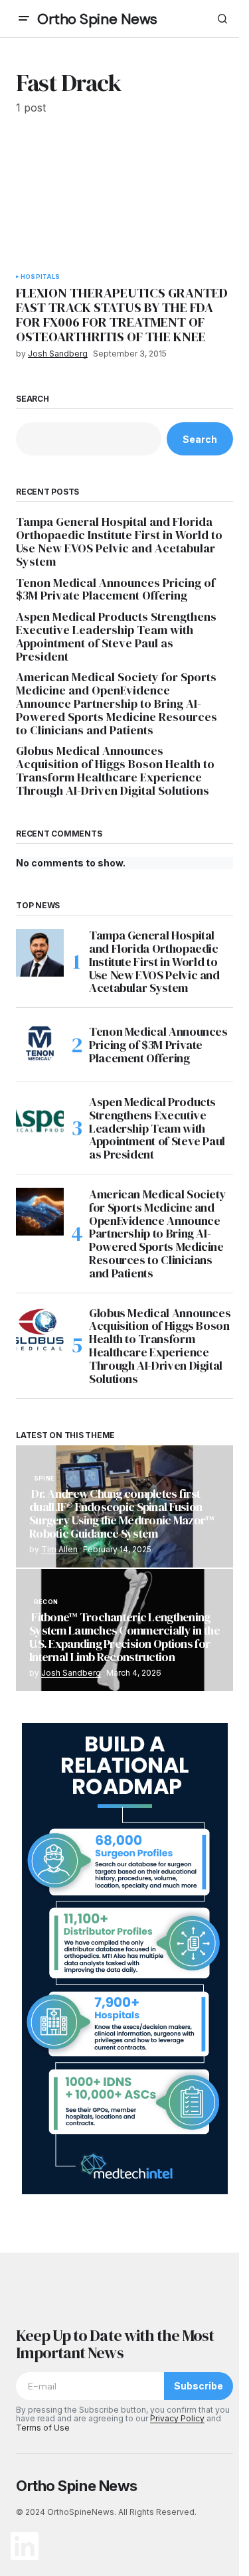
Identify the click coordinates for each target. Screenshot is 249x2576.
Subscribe (199, 2386)
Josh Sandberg (71, 1673)
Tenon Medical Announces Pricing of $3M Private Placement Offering (116, 590)
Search (33, 399)
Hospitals (41, 277)
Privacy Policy (177, 2418)
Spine (44, 1479)
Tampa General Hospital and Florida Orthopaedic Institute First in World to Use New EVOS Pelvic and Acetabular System (119, 541)
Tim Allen (59, 1549)
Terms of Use (43, 2428)
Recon (46, 1602)
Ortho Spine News (97, 19)
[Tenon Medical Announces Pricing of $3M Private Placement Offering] (40, 1045)
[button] (24, 19)
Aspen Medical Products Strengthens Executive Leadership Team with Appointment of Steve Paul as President (116, 636)
